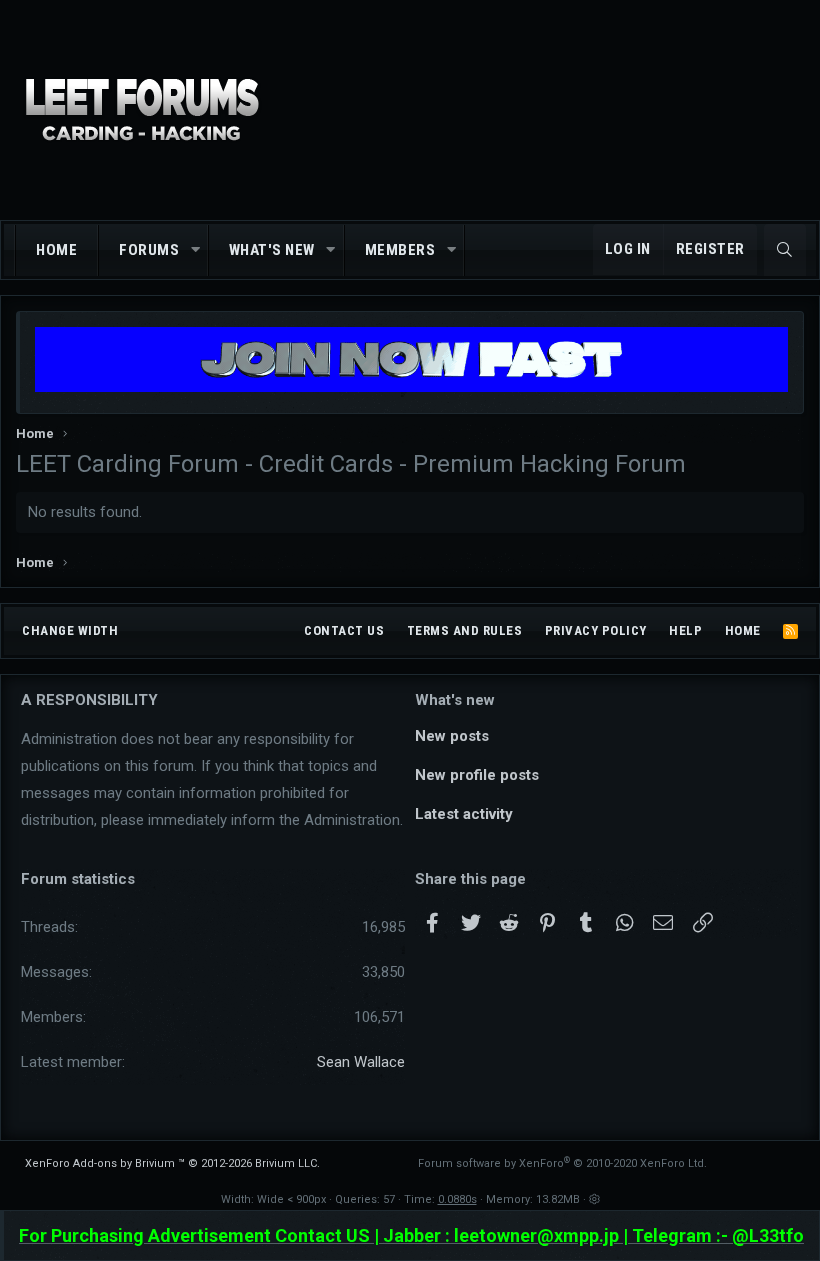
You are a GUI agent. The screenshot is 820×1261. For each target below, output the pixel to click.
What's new (272, 250)
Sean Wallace (361, 1062)
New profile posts (477, 775)
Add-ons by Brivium (172, 1163)
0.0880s (457, 1199)
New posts (452, 736)
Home (56, 250)
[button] (195, 250)
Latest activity (464, 814)
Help (685, 630)
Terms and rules (465, 630)
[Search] (785, 250)
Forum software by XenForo (562, 1163)
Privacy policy (596, 630)
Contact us (344, 630)
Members (400, 250)
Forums (149, 250)
